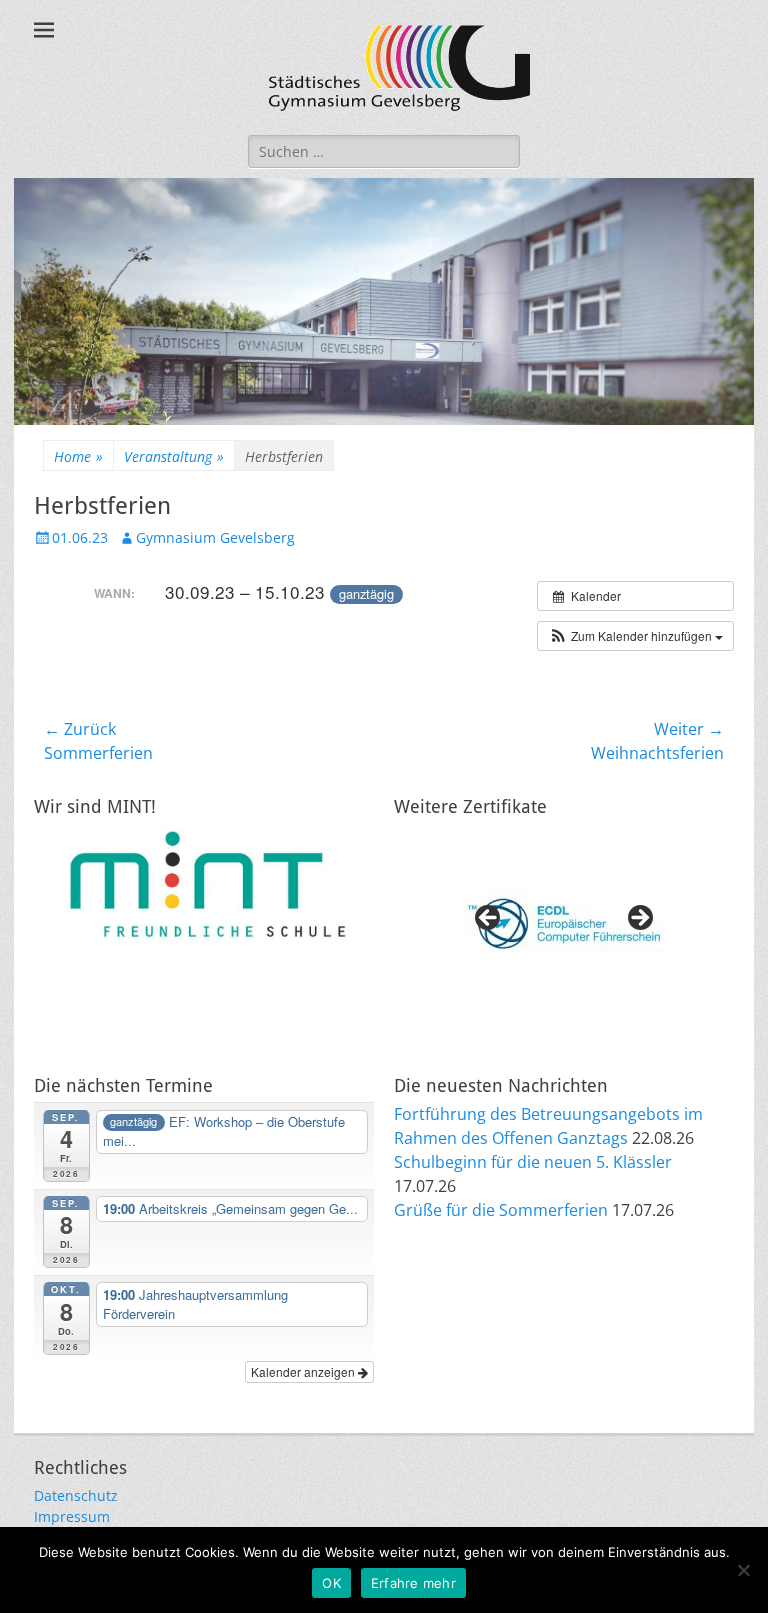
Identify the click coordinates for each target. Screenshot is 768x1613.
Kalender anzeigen (304, 1371)
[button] (635, 636)
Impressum (72, 1516)
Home (78, 456)
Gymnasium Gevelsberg (215, 537)
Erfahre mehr (413, 1583)
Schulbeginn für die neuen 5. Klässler (533, 1162)
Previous (489, 919)
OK (331, 1583)
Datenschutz (76, 1495)
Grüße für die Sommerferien (501, 1210)
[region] (564, 924)
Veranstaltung (174, 456)
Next (639, 919)
